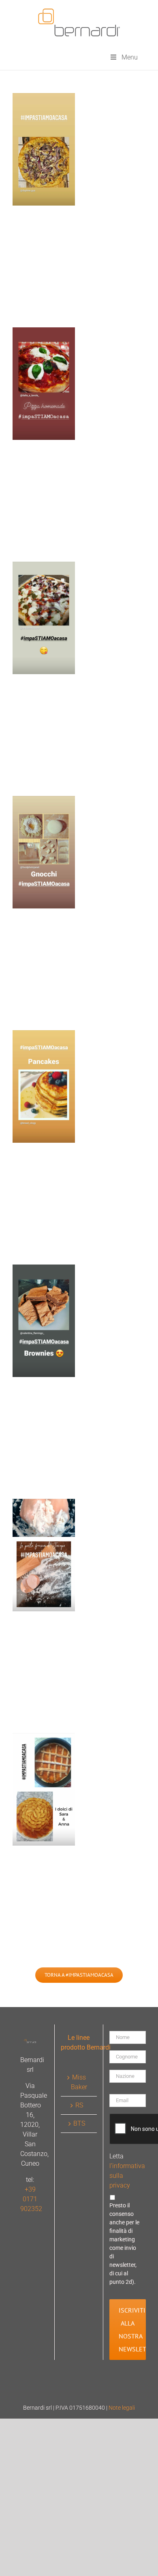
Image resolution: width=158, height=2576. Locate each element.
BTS (79, 2123)
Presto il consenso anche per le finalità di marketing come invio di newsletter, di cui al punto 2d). (124, 2244)
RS (79, 2105)
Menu (130, 57)
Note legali (122, 2408)
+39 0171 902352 (31, 2199)
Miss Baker (79, 2082)
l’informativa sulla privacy (124, 2176)
